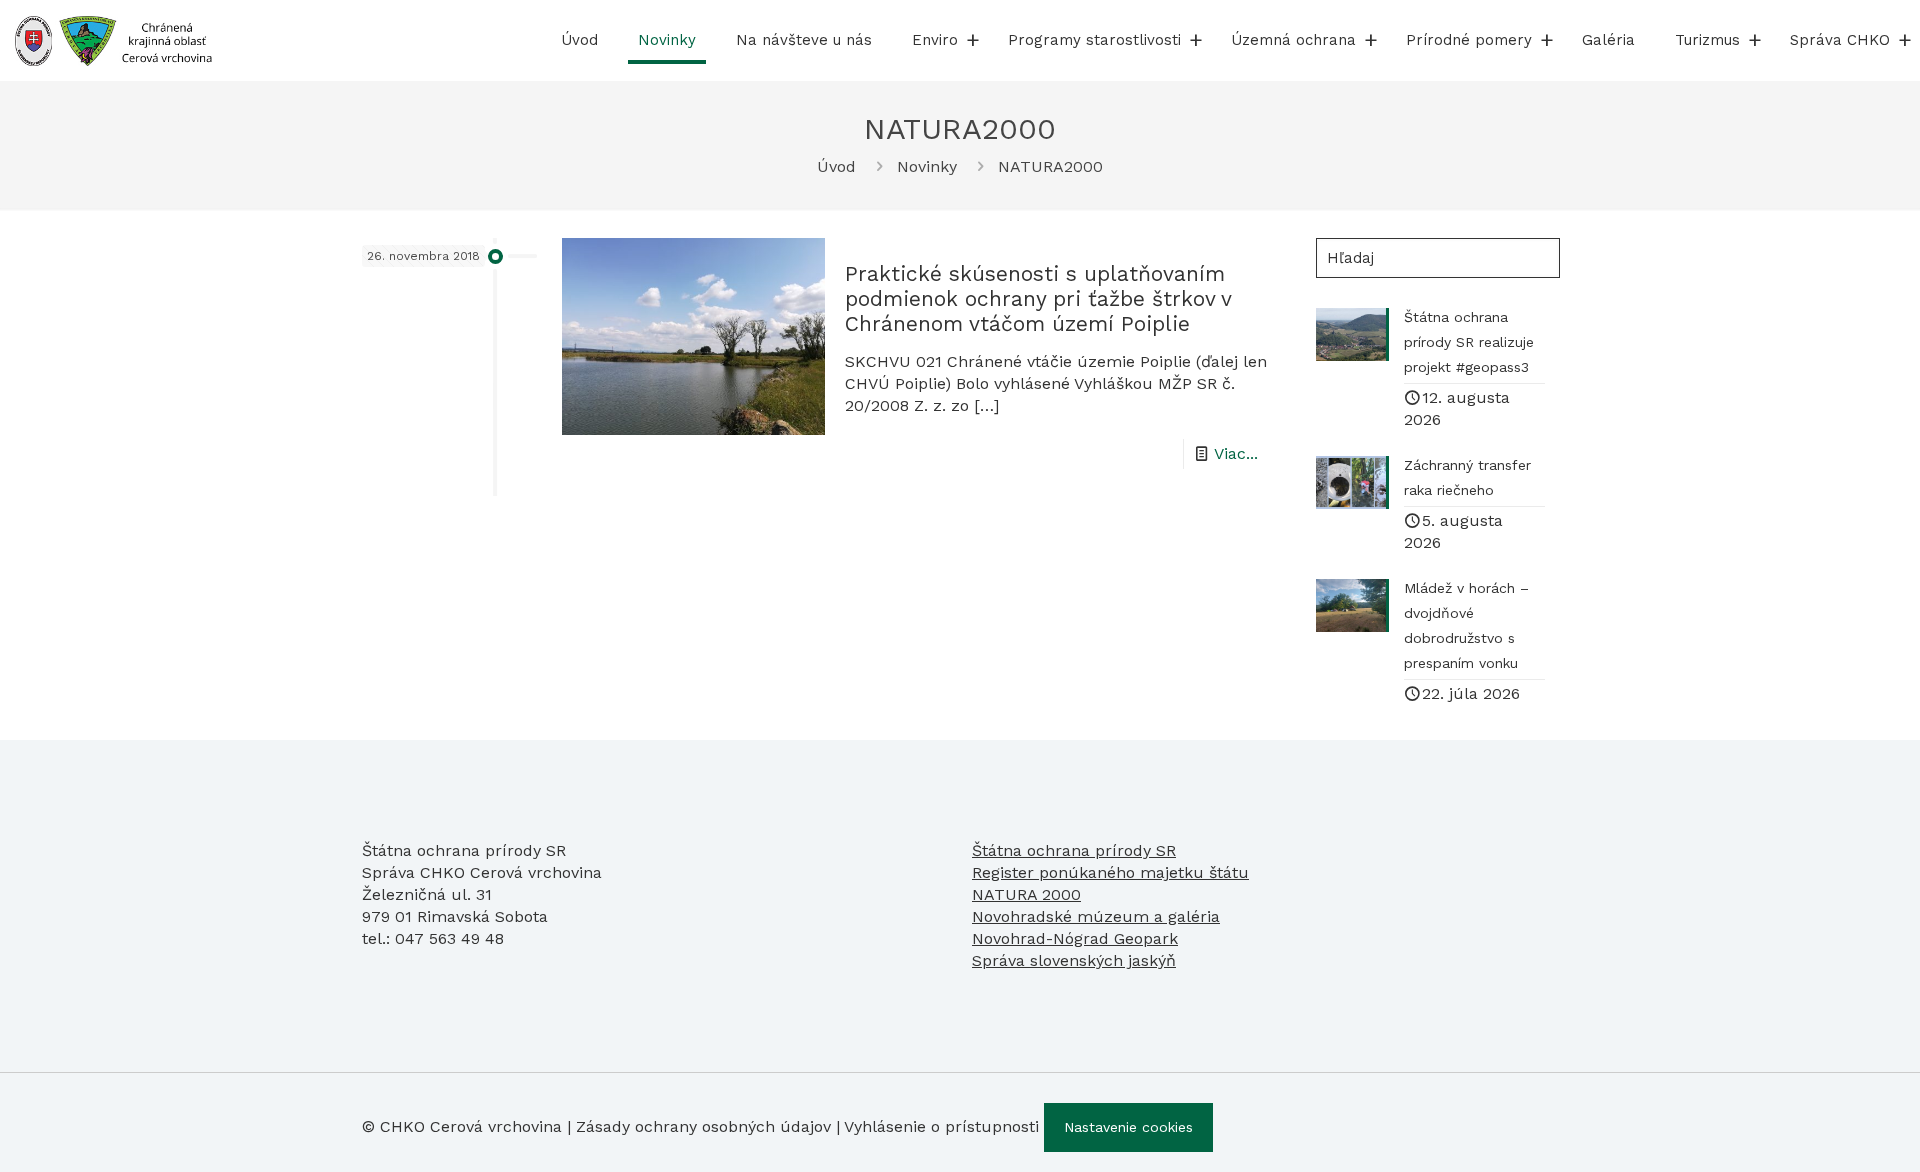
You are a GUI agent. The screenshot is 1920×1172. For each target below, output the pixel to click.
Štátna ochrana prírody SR (1074, 850)
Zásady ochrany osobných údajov (703, 1126)
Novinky (927, 166)
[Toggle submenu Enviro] (973, 40)
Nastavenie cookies (1128, 1127)
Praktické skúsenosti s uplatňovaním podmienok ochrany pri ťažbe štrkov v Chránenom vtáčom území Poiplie (1038, 298)
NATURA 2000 (1026, 894)
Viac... (1236, 453)
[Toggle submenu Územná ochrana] (1371, 40)
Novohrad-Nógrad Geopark (1075, 938)
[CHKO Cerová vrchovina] (113, 40)
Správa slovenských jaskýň (1074, 960)
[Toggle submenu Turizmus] (1755, 40)
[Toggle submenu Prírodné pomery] (1547, 40)
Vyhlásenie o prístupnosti (941, 1126)
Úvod (836, 166)
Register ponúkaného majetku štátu (1110, 872)
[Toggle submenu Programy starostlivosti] (1196, 40)
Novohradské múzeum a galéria (1096, 916)
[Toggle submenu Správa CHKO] (1905, 40)
